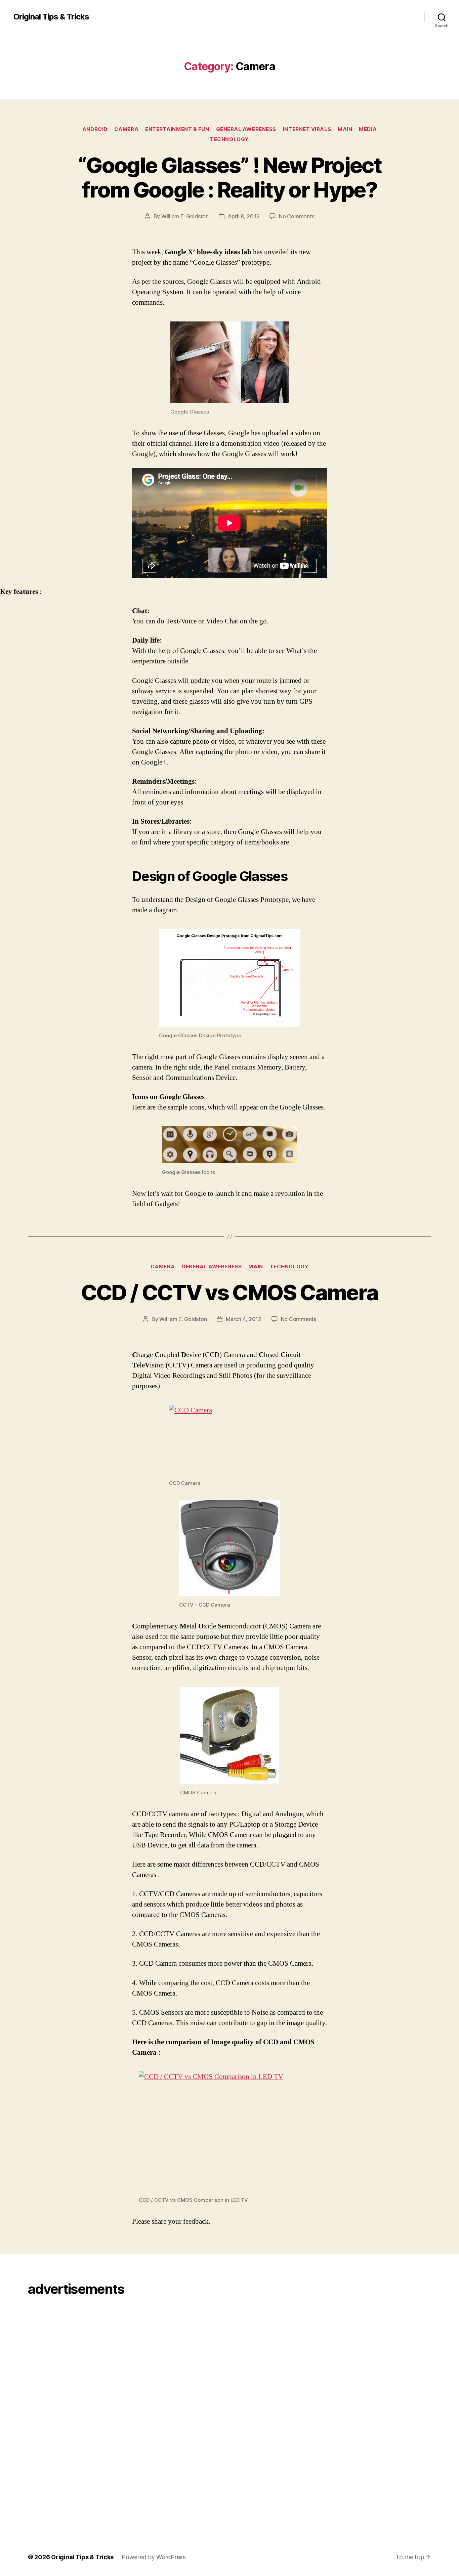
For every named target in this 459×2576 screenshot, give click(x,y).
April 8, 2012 (244, 216)
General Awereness (246, 129)
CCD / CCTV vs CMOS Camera (230, 1292)
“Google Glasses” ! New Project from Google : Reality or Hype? (229, 177)
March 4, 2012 (244, 1319)
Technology (229, 139)
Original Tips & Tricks (51, 17)
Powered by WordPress (154, 2557)
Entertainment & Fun (177, 129)
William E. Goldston (185, 216)
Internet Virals (307, 129)
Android (95, 129)
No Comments (297, 216)
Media (368, 129)
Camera (126, 129)
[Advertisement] (47, 2408)
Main (345, 129)
